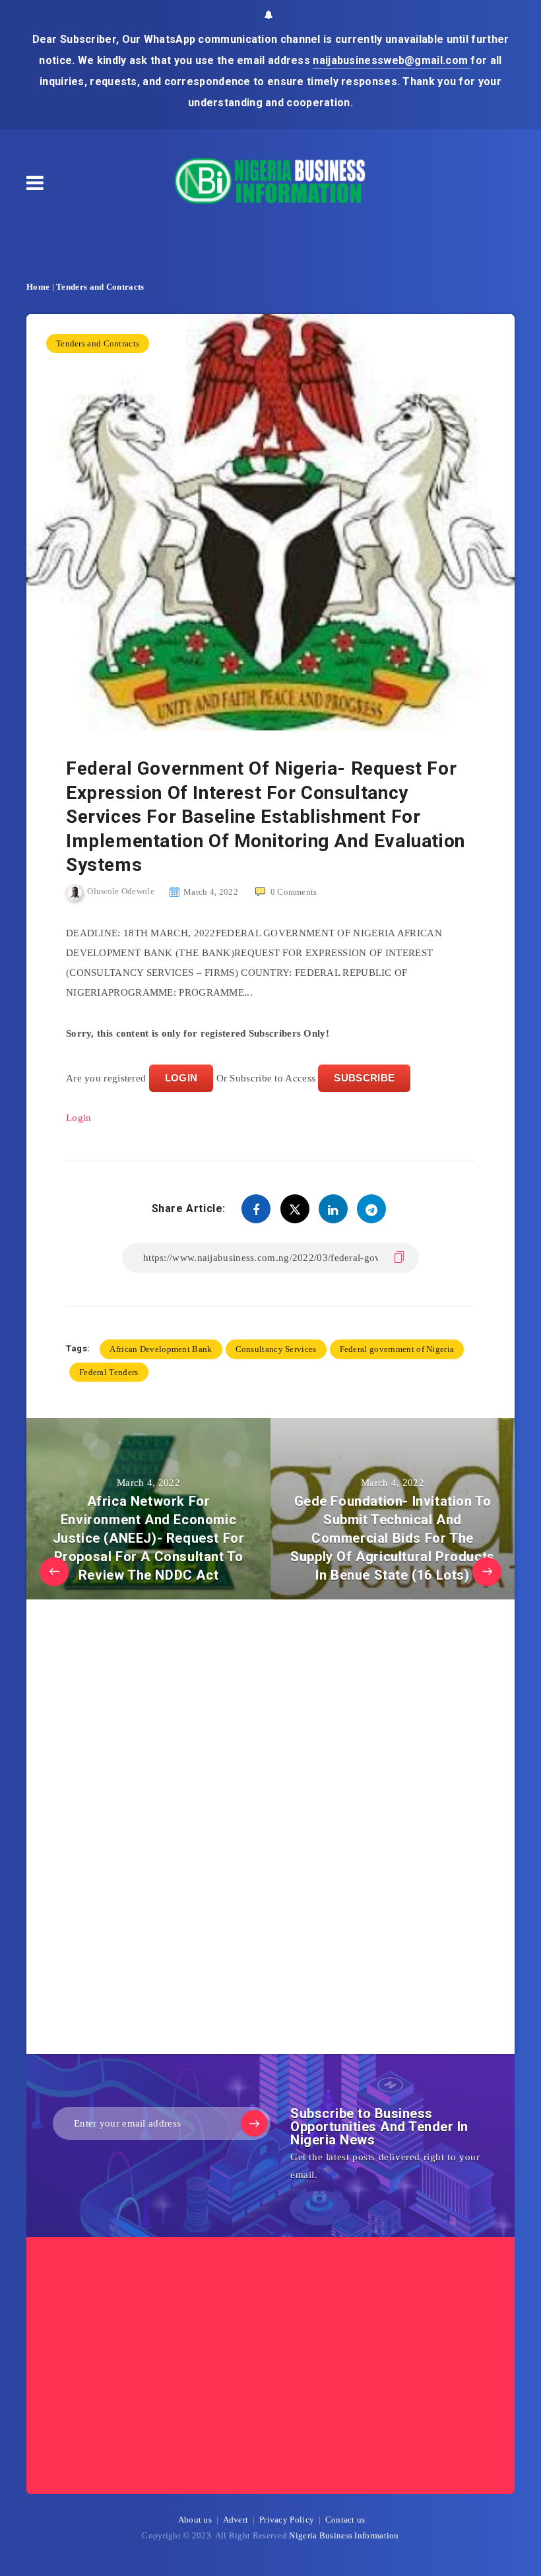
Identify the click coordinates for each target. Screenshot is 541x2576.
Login (79, 1118)
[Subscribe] (254, 2123)
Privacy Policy (287, 2520)
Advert (236, 2520)
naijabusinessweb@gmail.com (392, 60)
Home (38, 287)
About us (195, 2520)
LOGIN (181, 1078)
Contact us (345, 2520)
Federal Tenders (109, 1372)
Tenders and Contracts (100, 287)
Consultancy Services (276, 1349)
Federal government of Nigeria (397, 1349)
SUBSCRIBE (364, 1078)
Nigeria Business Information (344, 2535)
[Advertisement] (165, 1830)
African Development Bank (161, 1349)
